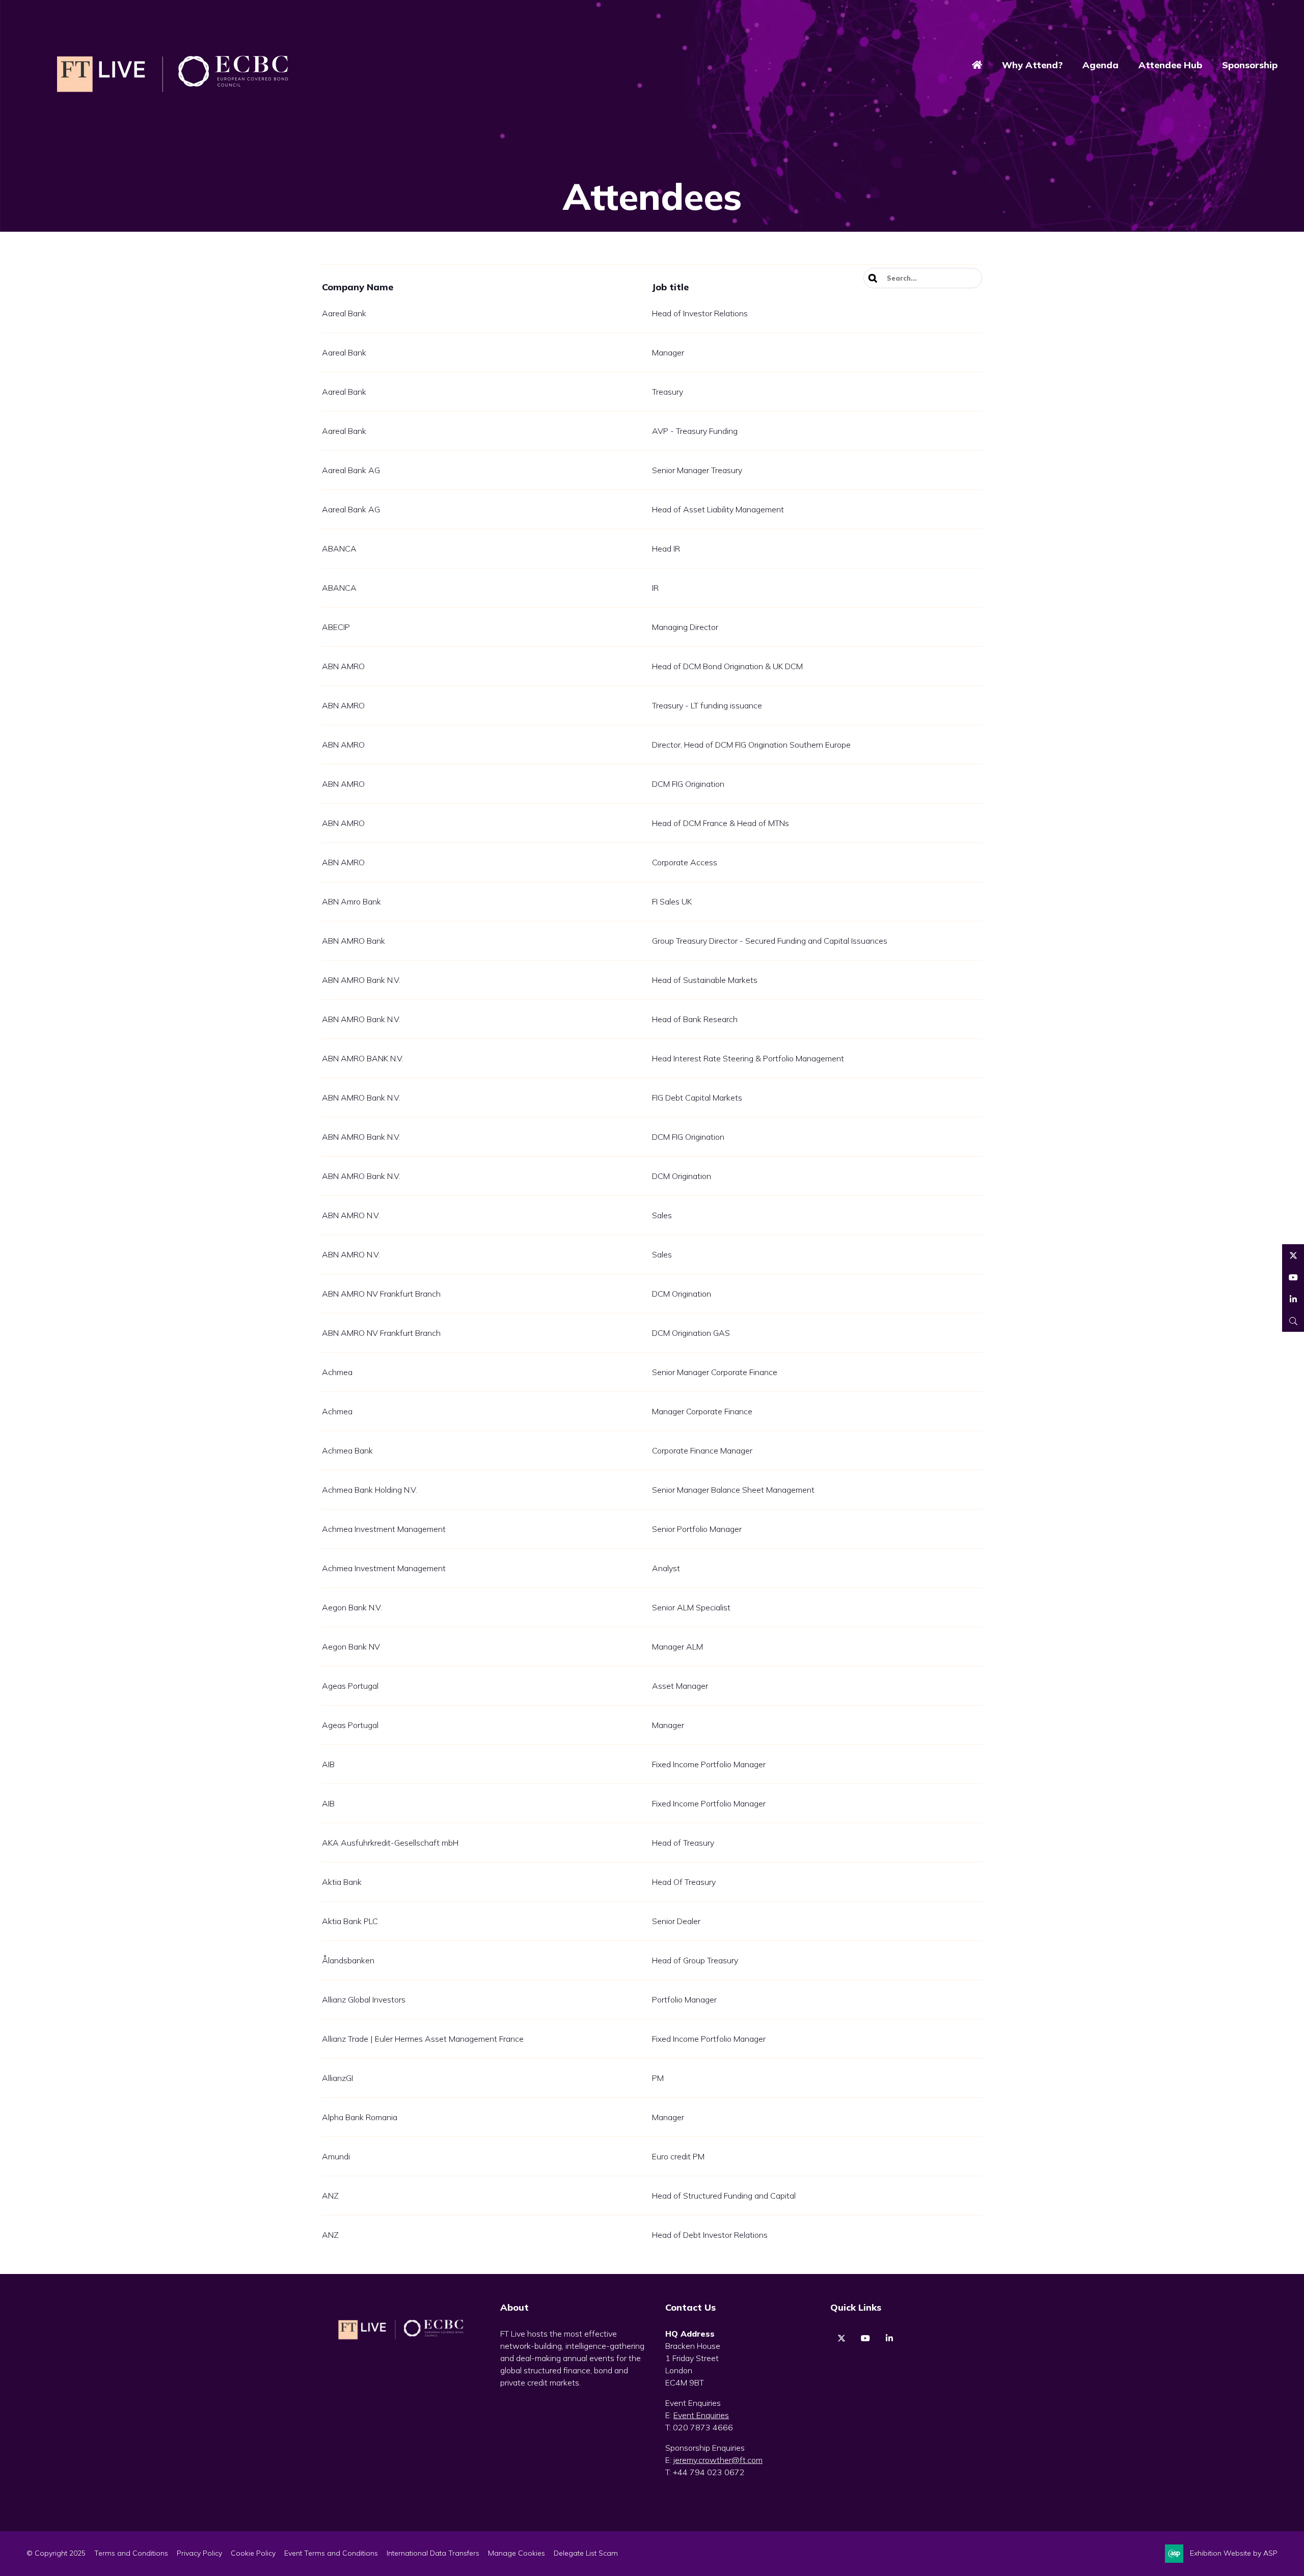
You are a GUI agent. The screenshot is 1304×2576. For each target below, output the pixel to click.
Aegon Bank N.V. (352, 1607)
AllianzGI (337, 2078)
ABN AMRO (343, 666)
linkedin (889, 2338)
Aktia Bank (342, 1882)
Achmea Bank (347, 1450)
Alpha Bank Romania (360, 2117)
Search (874, 278)
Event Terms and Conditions (331, 2553)
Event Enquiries (701, 2415)
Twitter (1205, 31)
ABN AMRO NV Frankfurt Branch (381, 1294)
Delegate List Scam (586, 2553)
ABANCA (339, 549)
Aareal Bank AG (351, 470)
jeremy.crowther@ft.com (718, 2460)
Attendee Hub (1170, 65)
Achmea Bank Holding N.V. (370, 1490)
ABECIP (336, 627)
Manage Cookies (517, 2553)
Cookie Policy (253, 2553)
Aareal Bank (344, 313)
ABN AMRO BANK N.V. (363, 1058)
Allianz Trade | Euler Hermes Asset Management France (423, 2039)
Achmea (337, 1372)
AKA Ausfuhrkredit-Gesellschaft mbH (390, 1843)
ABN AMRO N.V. (351, 1215)
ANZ (330, 2196)
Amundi (336, 2156)
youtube (865, 2338)
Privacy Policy (199, 2553)
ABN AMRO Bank (354, 941)
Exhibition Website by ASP (1234, 2553)
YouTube (1229, 31)
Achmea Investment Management (384, 1529)
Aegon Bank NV (351, 1647)
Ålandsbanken (348, 1960)
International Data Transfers (433, 2553)
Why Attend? (1032, 65)
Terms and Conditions (131, 2553)
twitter (841, 2338)
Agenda (1101, 65)
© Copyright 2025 (56, 2553)
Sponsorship (1250, 65)
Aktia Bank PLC (350, 1921)
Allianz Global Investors (364, 1999)
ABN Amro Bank (351, 901)
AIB (328, 1764)
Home (977, 66)
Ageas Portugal (350, 1686)
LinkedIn (1253, 31)
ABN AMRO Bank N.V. (361, 980)
